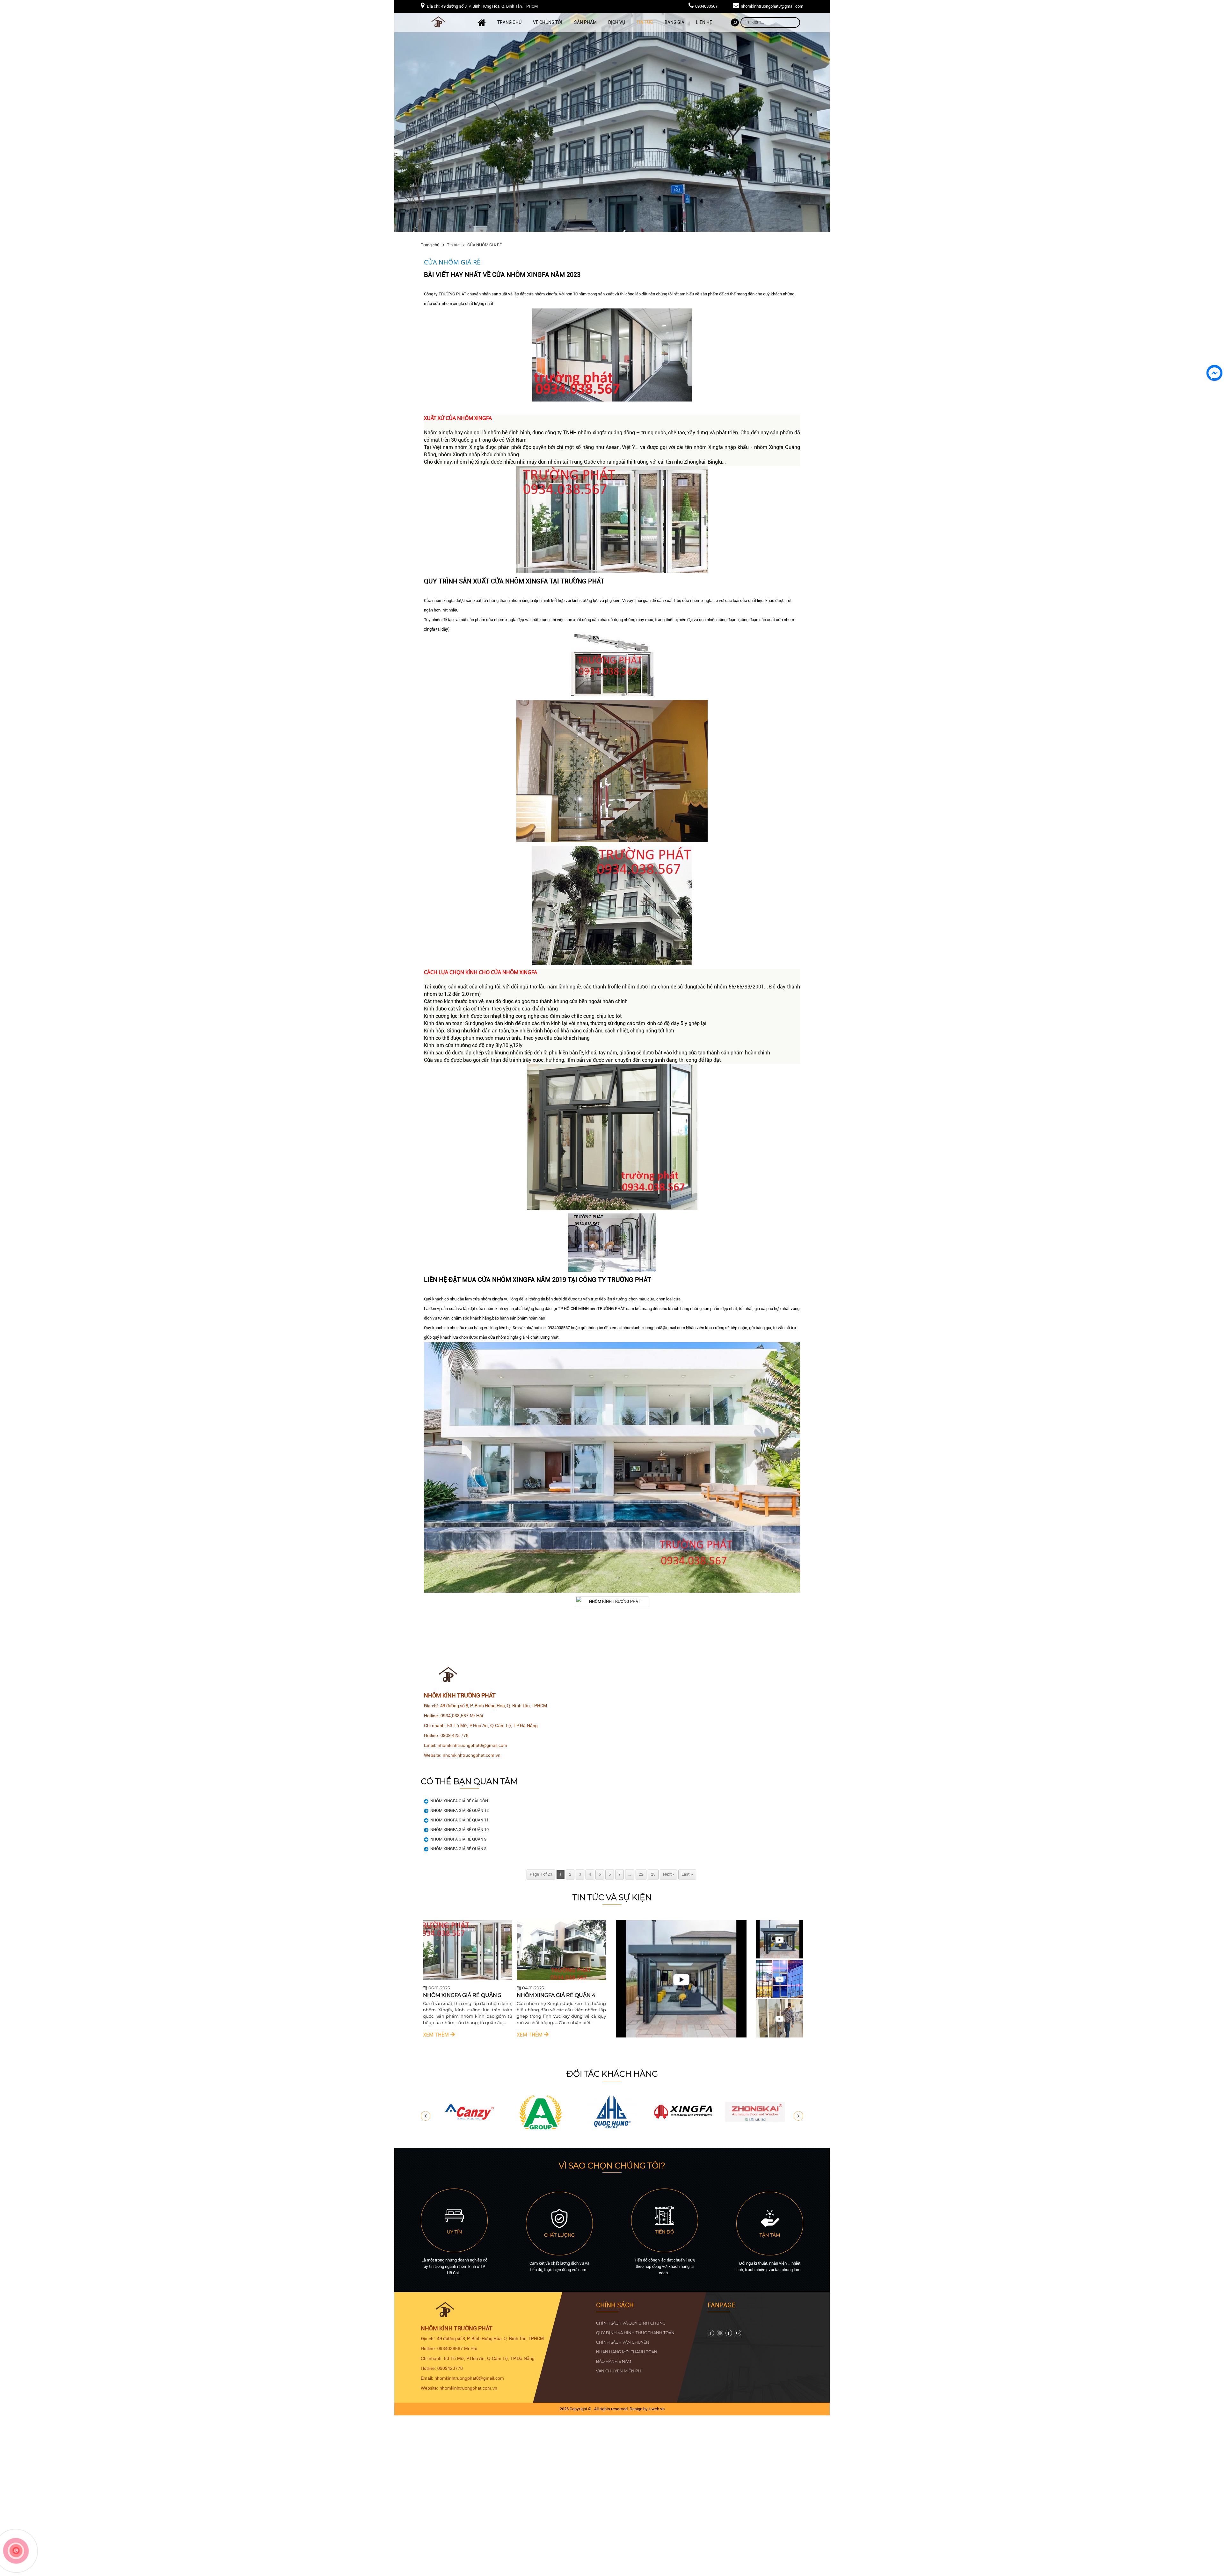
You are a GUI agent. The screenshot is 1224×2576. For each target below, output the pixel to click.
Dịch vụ (617, 22)
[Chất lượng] (559, 2227)
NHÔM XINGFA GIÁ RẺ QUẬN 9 (458, 1839)
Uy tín (454, 2232)
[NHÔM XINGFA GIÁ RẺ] (455, 1979)
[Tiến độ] (665, 2223)
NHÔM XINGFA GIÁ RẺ (439, 1995)
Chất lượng (559, 2235)
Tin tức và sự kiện (612, 1897)
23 (653, 1874)
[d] (612, 2129)
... (630, 1874)
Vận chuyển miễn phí (619, 2371)
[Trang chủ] (482, 23)
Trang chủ (509, 22)
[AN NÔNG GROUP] (755, 2129)
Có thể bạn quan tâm (469, 1781)
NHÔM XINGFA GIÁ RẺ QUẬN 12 (459, 1810)
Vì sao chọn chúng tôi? (612, 2166)
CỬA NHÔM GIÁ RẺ (484, 245)
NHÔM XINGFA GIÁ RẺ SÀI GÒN (459, 1801)
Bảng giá (674, 22)
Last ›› (687, 1874)
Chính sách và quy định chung (631, 2323)
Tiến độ (665, 2232)
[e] (469, 2129)
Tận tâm (770, 2235)
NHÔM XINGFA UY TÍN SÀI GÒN (544, 1995)
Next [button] (798, 2116)
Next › (668, 1874)
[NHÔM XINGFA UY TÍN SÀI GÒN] (549, 1979)
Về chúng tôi (548, 22)
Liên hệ (704, 22)
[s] (684, 2129)
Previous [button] (426, 2116)
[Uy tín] (454, 2223)
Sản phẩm (585, 22)
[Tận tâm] (770, 2227)
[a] (541, 2129)
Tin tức (645, 22)
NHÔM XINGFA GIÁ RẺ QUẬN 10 (459, 1830)
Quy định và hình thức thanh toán (635, 2333)
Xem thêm (424, 2041)
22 (641, 1874)
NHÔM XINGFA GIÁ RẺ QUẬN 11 (459, 1820)
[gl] (711, 2335)
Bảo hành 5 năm (614, 2361)
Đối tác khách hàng (612, 2074)
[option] (455, 1982)
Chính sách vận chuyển (623, 2342)
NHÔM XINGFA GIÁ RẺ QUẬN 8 (458, 1849)
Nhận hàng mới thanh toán (627, 2352)
